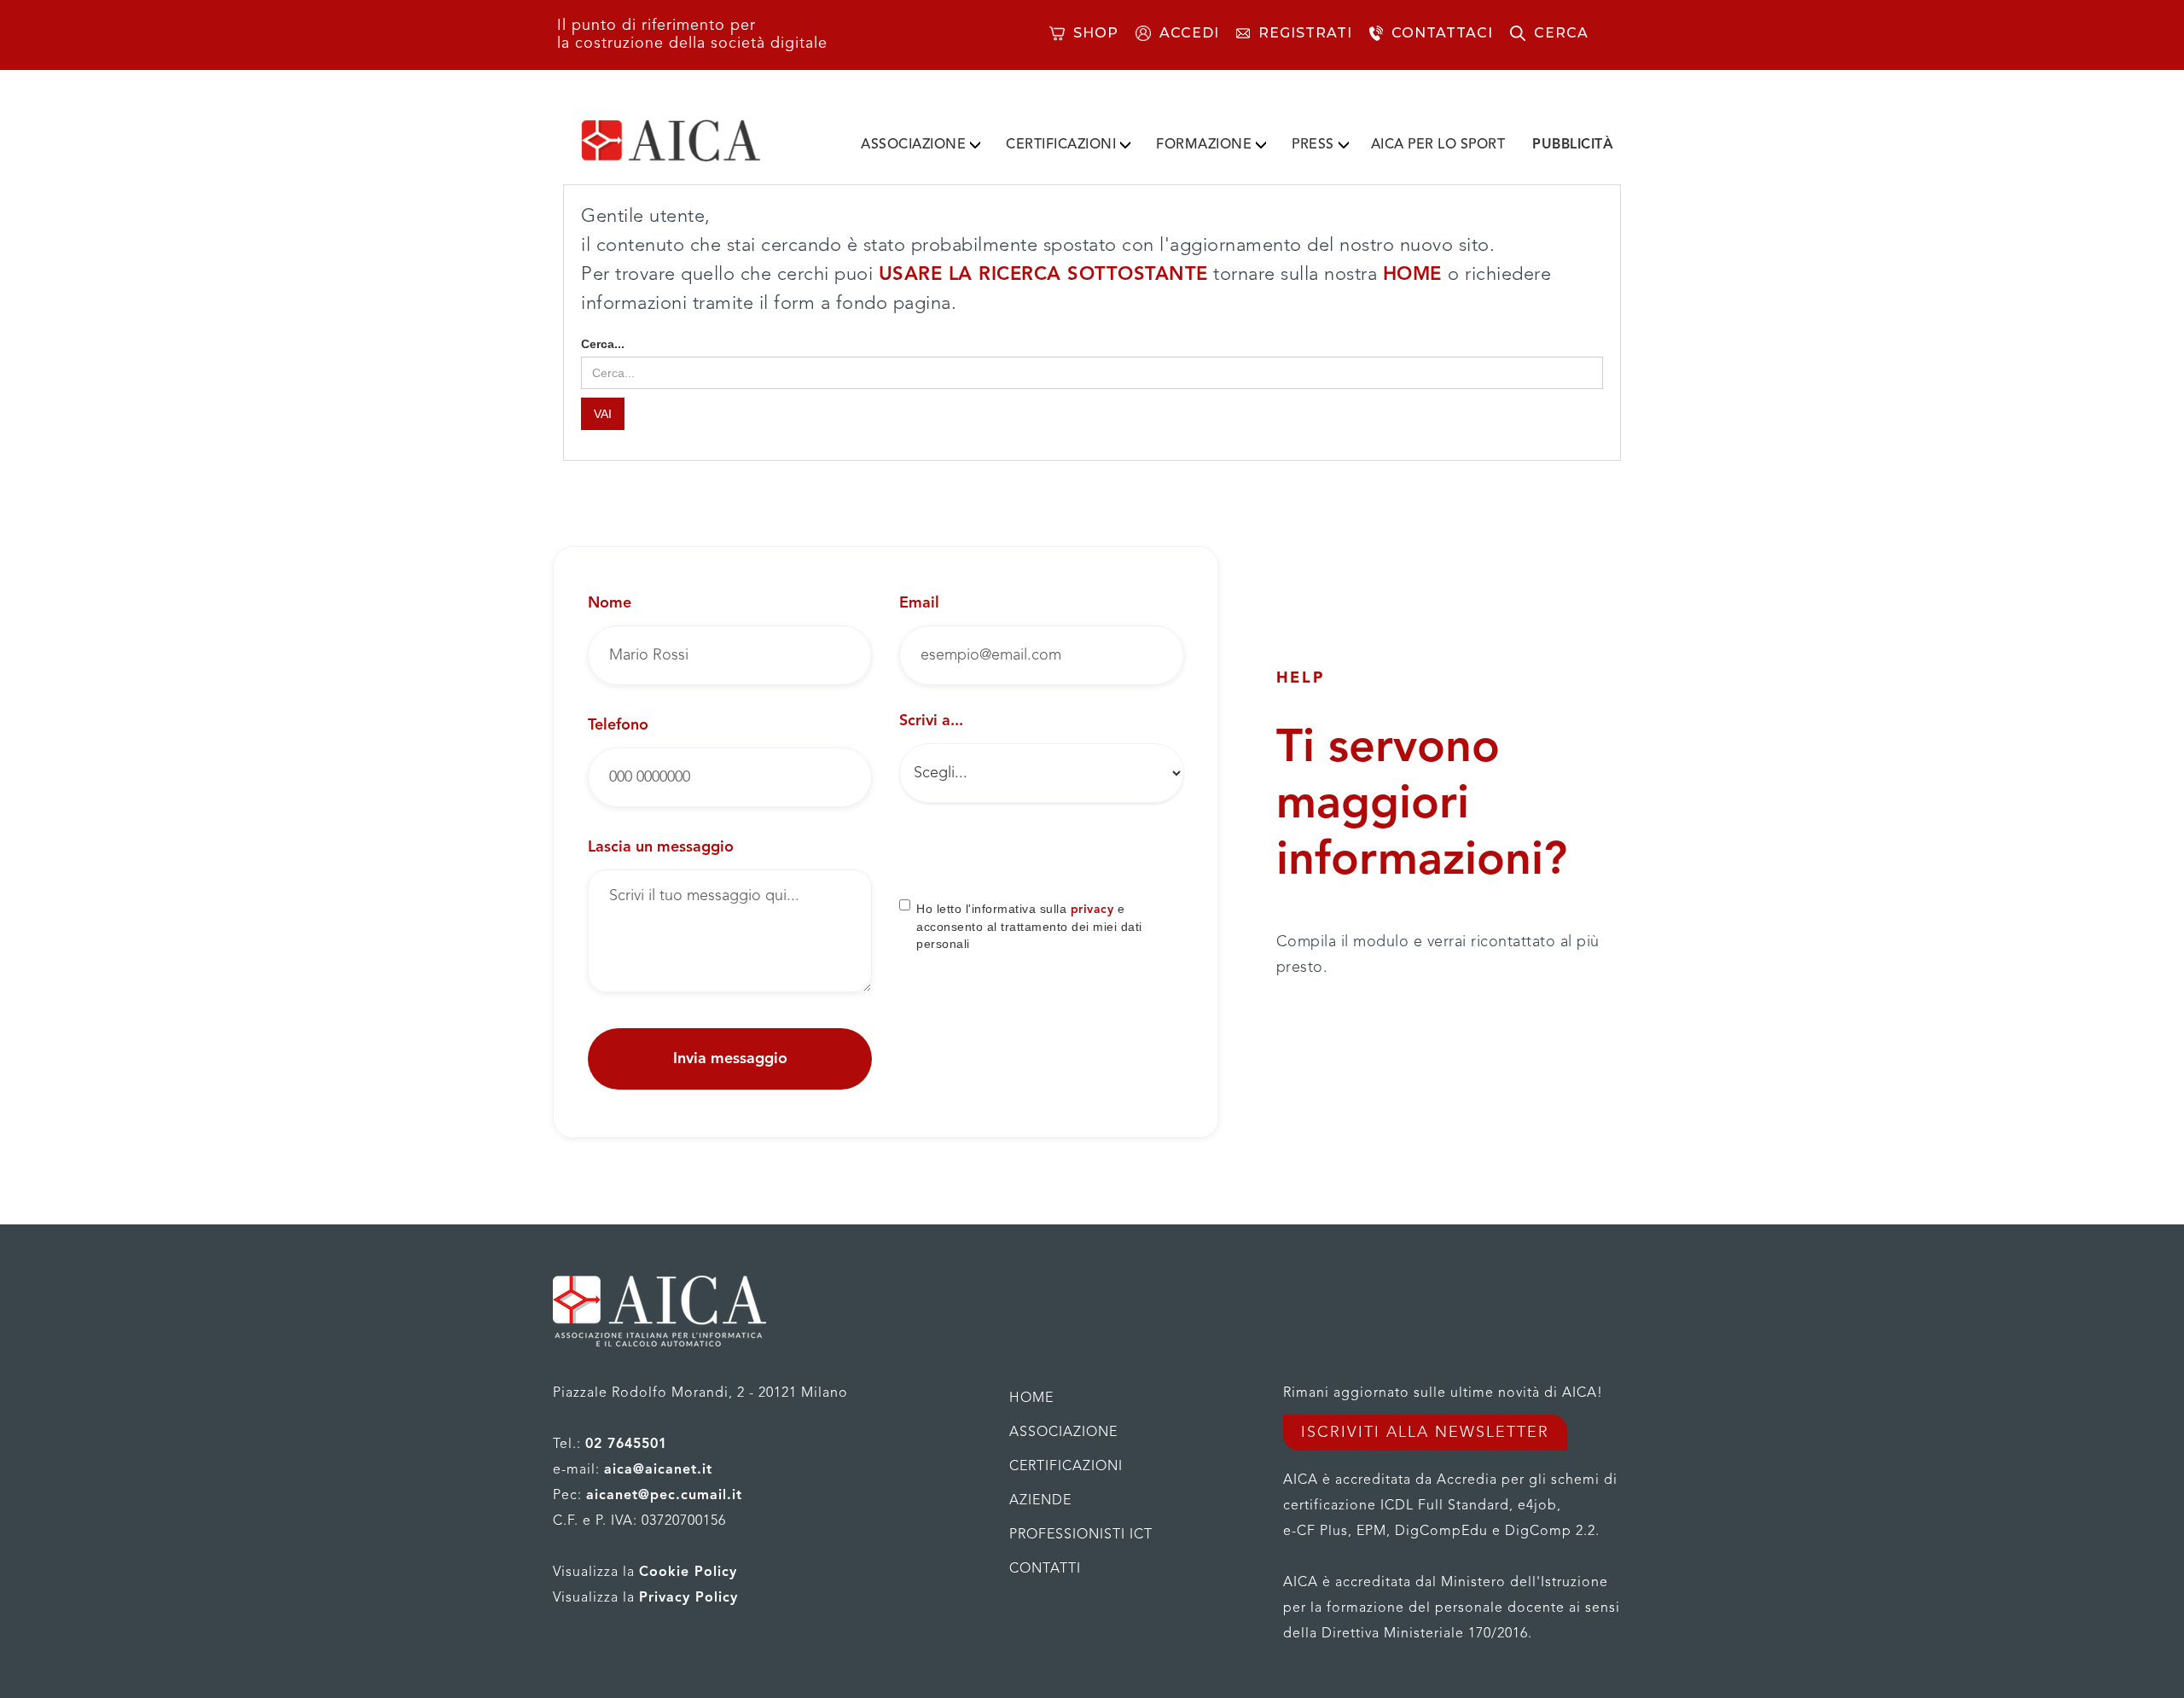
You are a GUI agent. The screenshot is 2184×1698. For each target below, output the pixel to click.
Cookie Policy (688, 1573)
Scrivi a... (931, 721)
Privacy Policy (688, 1598)
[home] (698, 141)
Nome (610, 603)
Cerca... (603, 344)
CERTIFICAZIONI (1061, 145)
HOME (1416, 275)
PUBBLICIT (1573, 145)
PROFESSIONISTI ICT (1081, 1535)
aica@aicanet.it (658, 1470)
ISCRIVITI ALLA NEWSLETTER (1425, 1433)
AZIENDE (1040, 1501)
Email (919, 603)
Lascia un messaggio (661, 847)
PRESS (1313, 145)
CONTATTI (1045, 1569)
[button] (921, 142)
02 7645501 (626, 1445)
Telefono (618, 725)
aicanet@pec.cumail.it (664, 1496)
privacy (1092, 910)
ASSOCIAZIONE (913, 145)
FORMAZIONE (1204, 145)
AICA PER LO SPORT (1438, 145)
